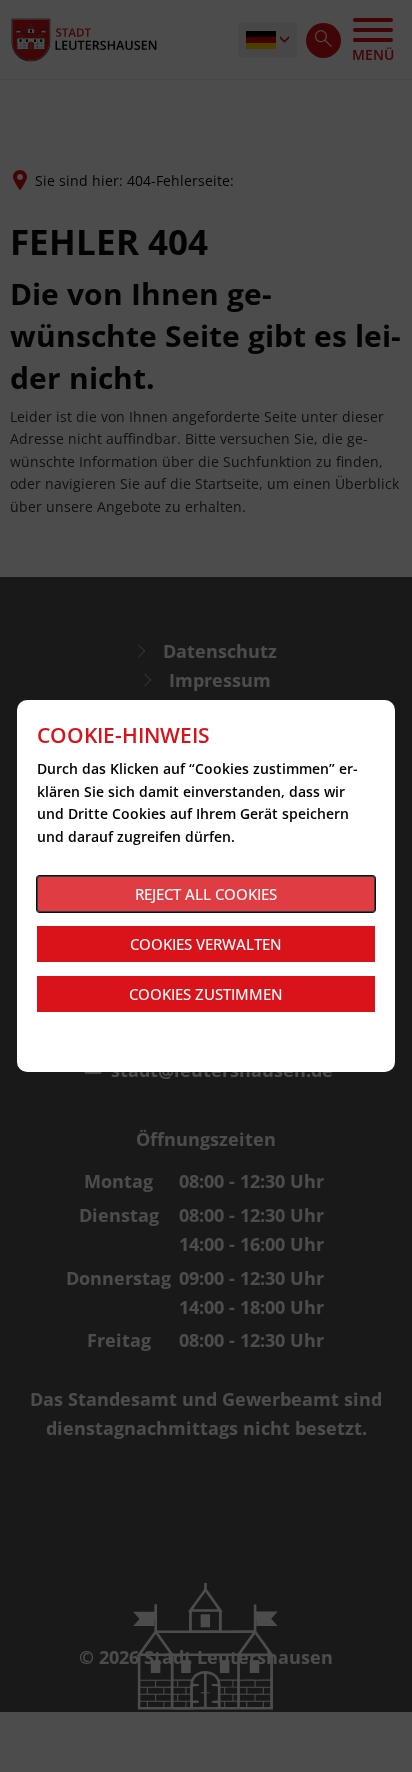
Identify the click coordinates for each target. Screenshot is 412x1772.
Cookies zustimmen (206, 994)
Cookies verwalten (206, 944)
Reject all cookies (206, 894)
